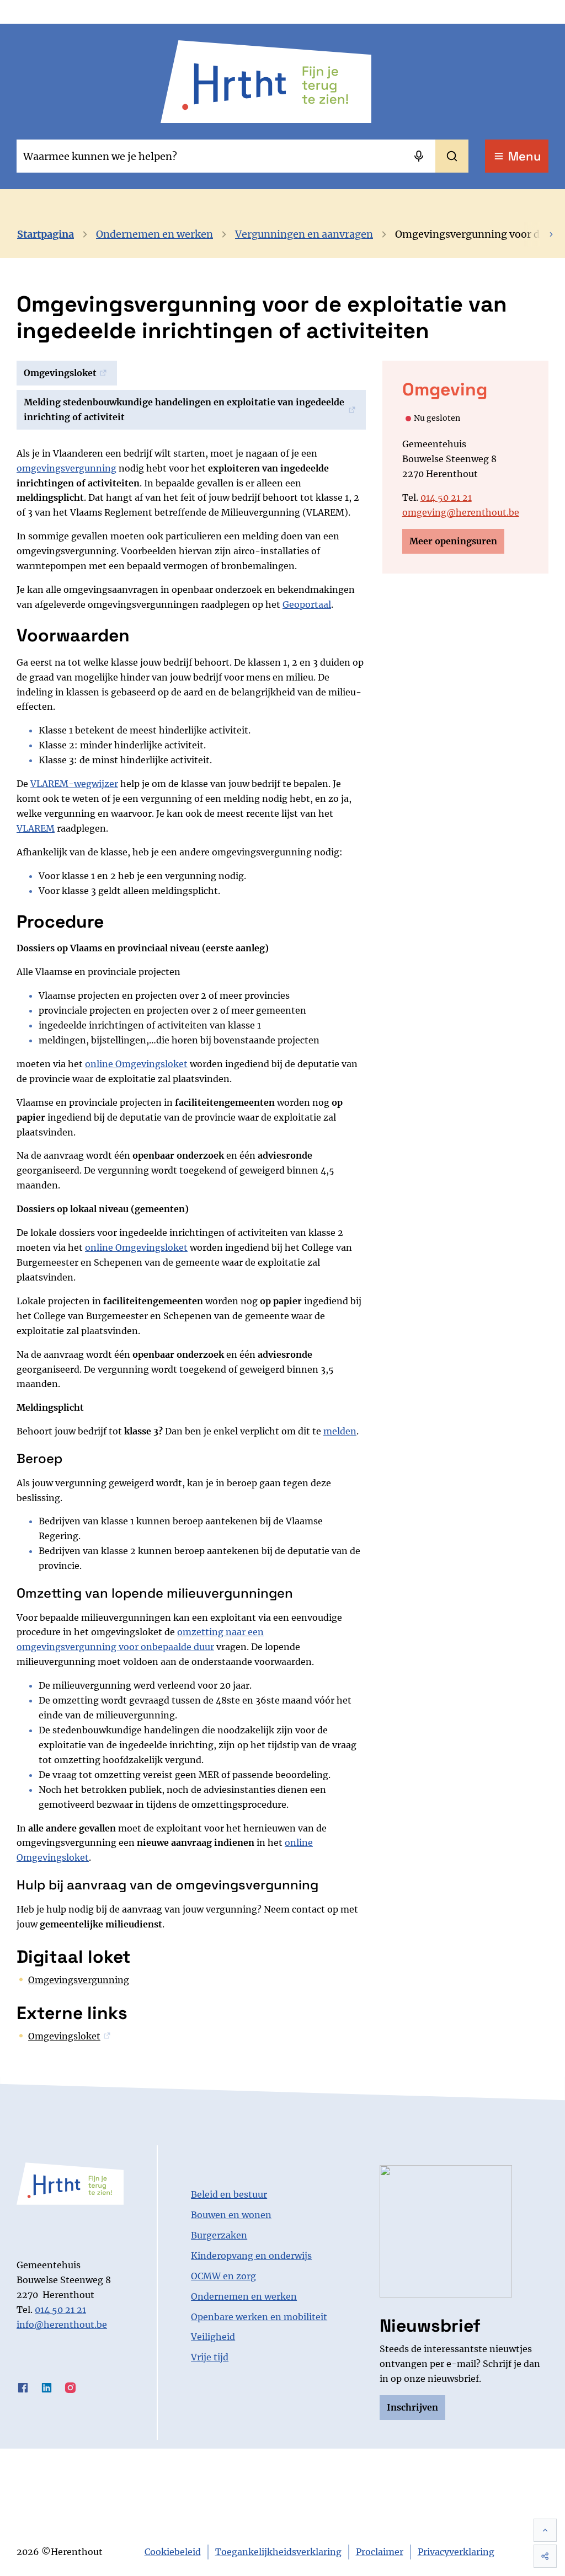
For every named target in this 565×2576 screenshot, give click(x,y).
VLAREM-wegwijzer (74, 784)
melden (340, 1431)
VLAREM (36, 828)
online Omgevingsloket (136, 1064)
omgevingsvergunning (66, 468)
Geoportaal (307, 604)
